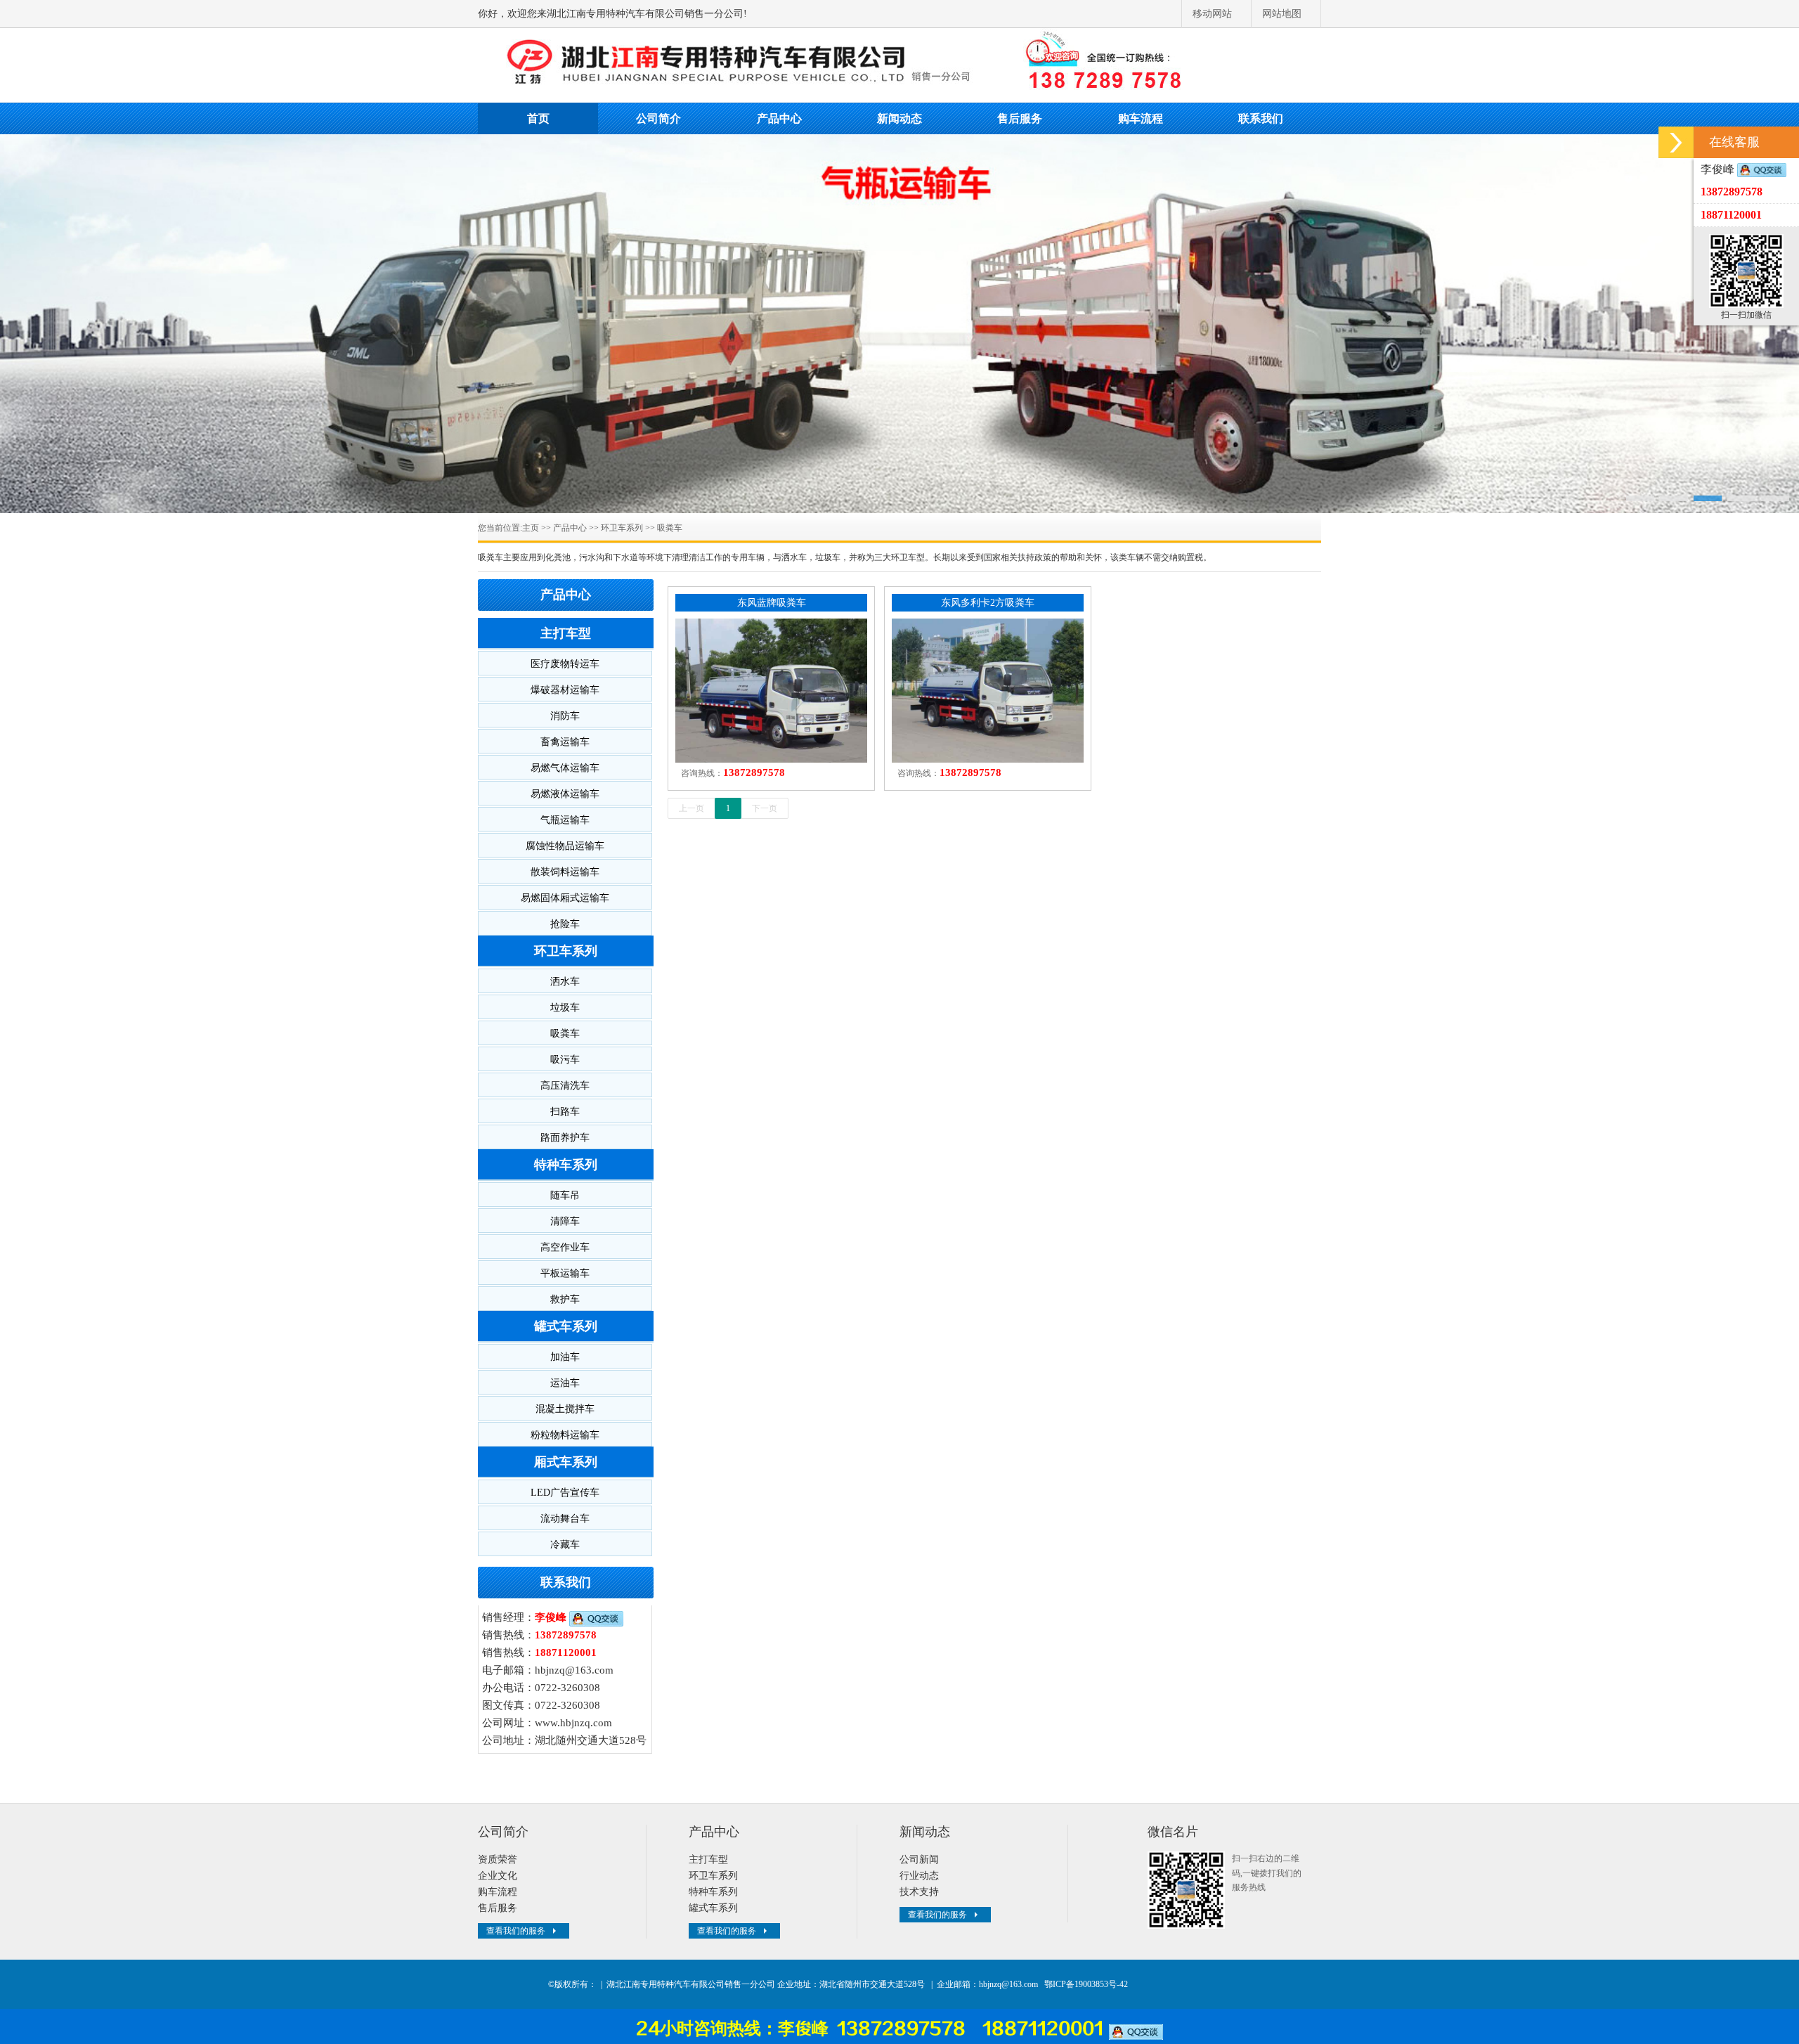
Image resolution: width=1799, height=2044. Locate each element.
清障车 (565, 1221)
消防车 (565, 716)
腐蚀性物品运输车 (565, 846)
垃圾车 (565, 1008)
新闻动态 (899, 118)
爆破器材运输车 (565, 690)
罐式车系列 (566, 1326)
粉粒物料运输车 (565, 1435)
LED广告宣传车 (565, 1493)
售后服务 (1020, 118)
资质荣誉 (498, 1859)
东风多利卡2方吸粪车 (988, 603)
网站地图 (1282, 14)
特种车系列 (566, 1165)
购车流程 (1141, 118)
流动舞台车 (565, 1519)
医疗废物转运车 (565, 664)
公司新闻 (919, 1859)
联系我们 (1261, 118)
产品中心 (779, 118)
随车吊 (565, 1195)
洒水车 (565, 982)
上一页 (691, 808)
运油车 (565, 1383)
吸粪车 (670, 528)
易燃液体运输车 (565, 794)
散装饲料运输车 (565, 872)
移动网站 (1212, 14)
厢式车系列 (566, 1462)
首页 (538, 118)
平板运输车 (565, 1273)
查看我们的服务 (516, 1931)
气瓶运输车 (565, 820)
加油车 (565, 1357)
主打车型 (566, 633)
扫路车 (565, 1112)
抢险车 (565, 924)
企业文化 (498, 1876)
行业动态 (919, 1876)
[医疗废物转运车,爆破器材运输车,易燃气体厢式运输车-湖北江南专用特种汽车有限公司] (899, 63)
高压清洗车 (565, 1086)
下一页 (765, 808)
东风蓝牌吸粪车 (772, 603)
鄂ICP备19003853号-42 (1086, 1984)
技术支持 (919, 1892)
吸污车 (565, 1060)
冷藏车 (565, 1545)
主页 (531, 528)
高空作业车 (565, 1247)
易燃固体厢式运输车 (565, 898)
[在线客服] (1676, 142)
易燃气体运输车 (565, 768)
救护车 (565, 1299)
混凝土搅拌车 (565, 1409)
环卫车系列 (622, 528)
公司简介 (658, 118)
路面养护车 (565, 1138)
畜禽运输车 (565, 742)
